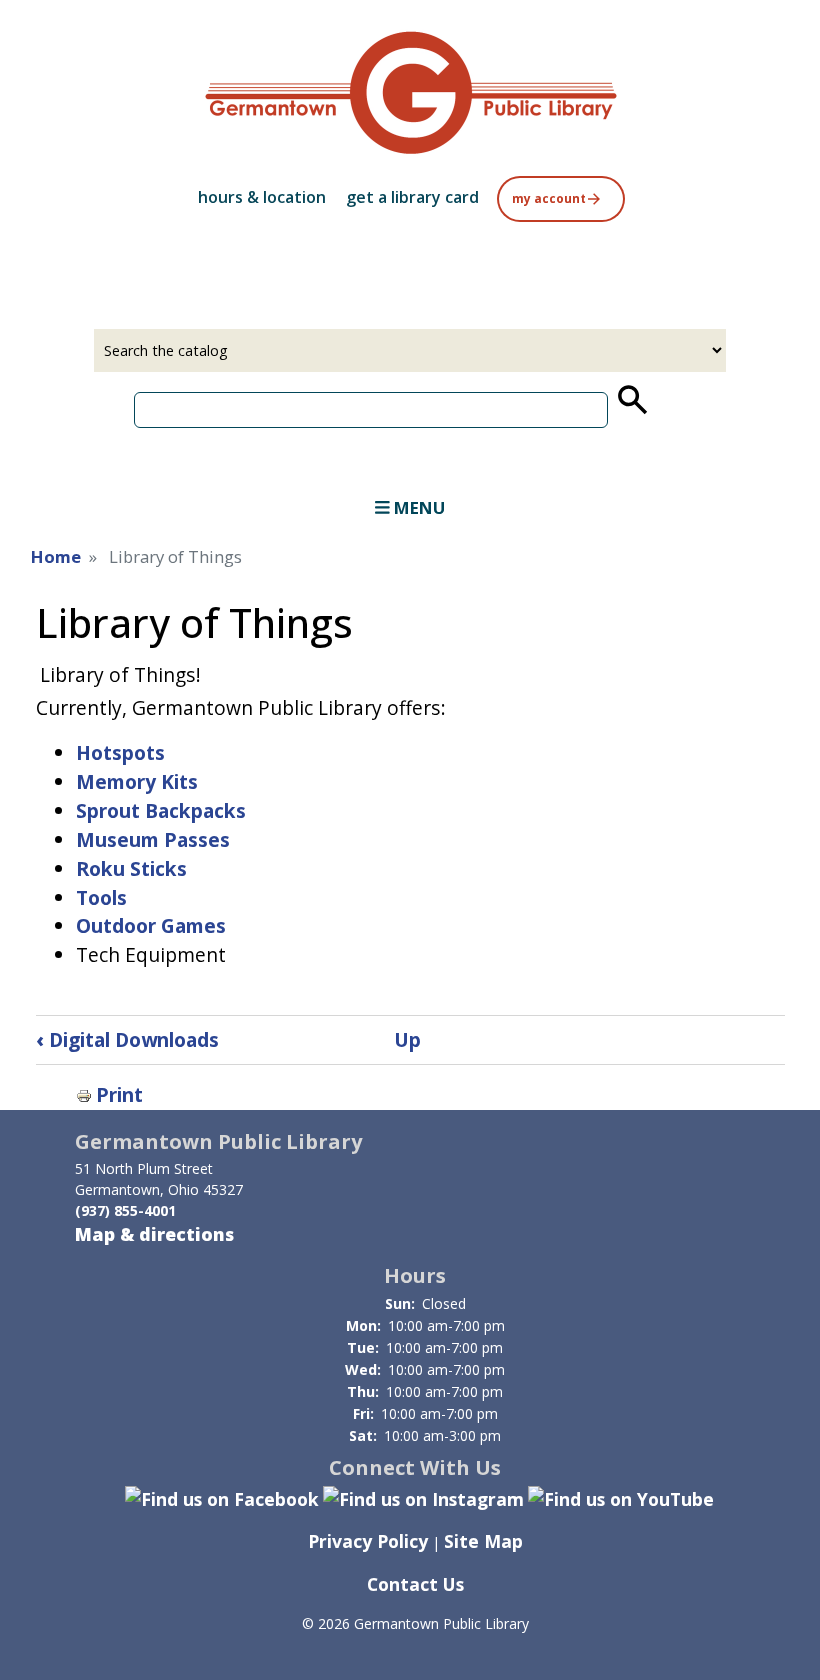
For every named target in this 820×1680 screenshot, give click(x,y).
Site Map (483, 1541)
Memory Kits (137, 781)
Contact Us (415, 1584)
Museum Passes (153, 839)
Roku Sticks (131, 868)
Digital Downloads (127, 1039)
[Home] (410, 92)
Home (56, 556)
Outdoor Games (151, 925)
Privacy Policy (368, 1541)
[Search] (631, 400)
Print (119, 1094)
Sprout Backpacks (161, 810)
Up (407, 1039)
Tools (101, 897)
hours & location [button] (262, 197)
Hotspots (120, 752)
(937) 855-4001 (125, 1210)
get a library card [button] (412, 197)
